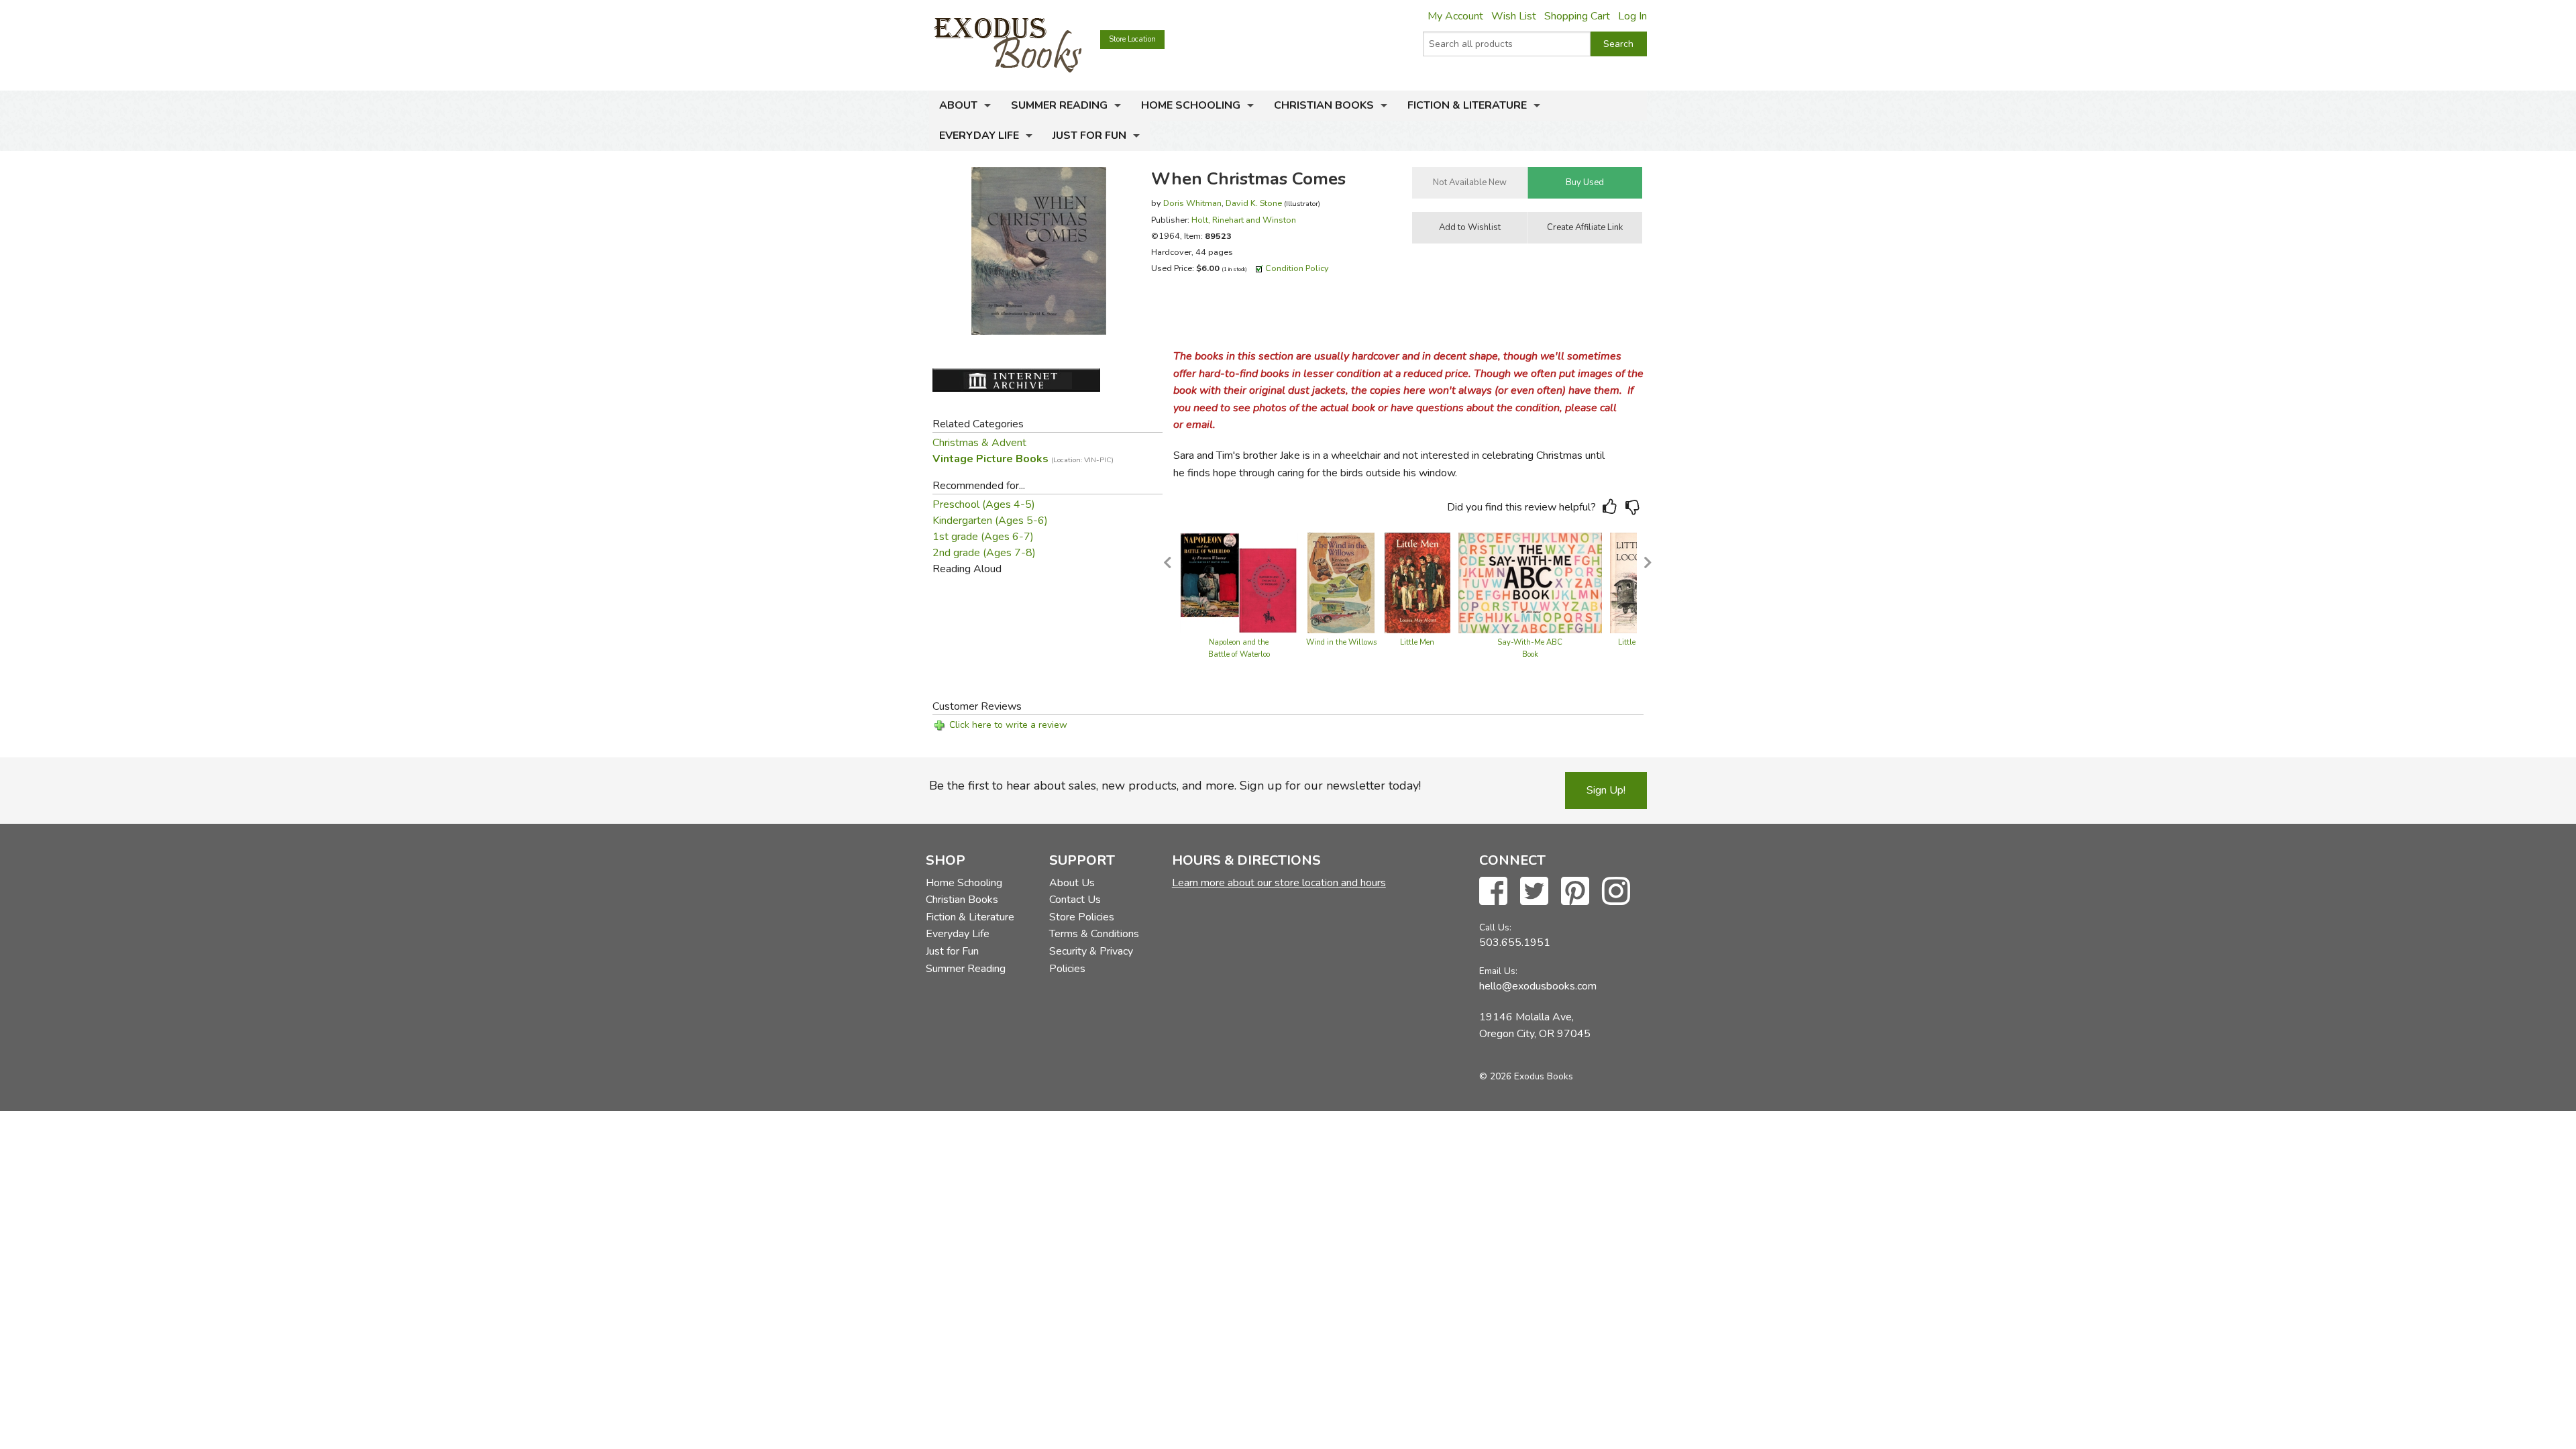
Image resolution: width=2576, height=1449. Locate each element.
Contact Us (1075, 900)
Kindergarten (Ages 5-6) (990, 521)
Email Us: (1498, 971)
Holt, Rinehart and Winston (1244, 220)
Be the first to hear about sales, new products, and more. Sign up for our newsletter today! (1175, 786)
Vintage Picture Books (1023, 459)
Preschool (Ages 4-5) (984, 504)
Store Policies (1082, 917)
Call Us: (1495, 927)
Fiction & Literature (1467, 105)
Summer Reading (1059, 105)
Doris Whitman (1192, 203)
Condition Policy (1297, 268)
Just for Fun (1089, 136)
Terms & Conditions (1094, 934)
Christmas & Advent (979, 443)
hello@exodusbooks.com (1538, 986)
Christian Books (1324, 105)
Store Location (1132, 39)
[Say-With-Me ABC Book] (1530, 582)
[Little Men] (1417, 582)
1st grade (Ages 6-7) (983, 537)
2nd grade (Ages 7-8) (984, 553)
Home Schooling (1191, 105)
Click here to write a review (1008, 725)
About (958, 105)
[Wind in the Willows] (1341, 582)
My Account (1455, 16)
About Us (1072, 883)
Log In (1632, 16)
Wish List (1514, 16)
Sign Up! (1606, 790)
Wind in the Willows (1341, 642)
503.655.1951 (1515, 943)
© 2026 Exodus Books (1526, 1076)
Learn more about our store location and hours (1279, 883)
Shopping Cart (1577, 16)
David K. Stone (1254, 203)
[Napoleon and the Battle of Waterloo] (1239, 582)
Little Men (1417, 642)
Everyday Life (979, 136)
